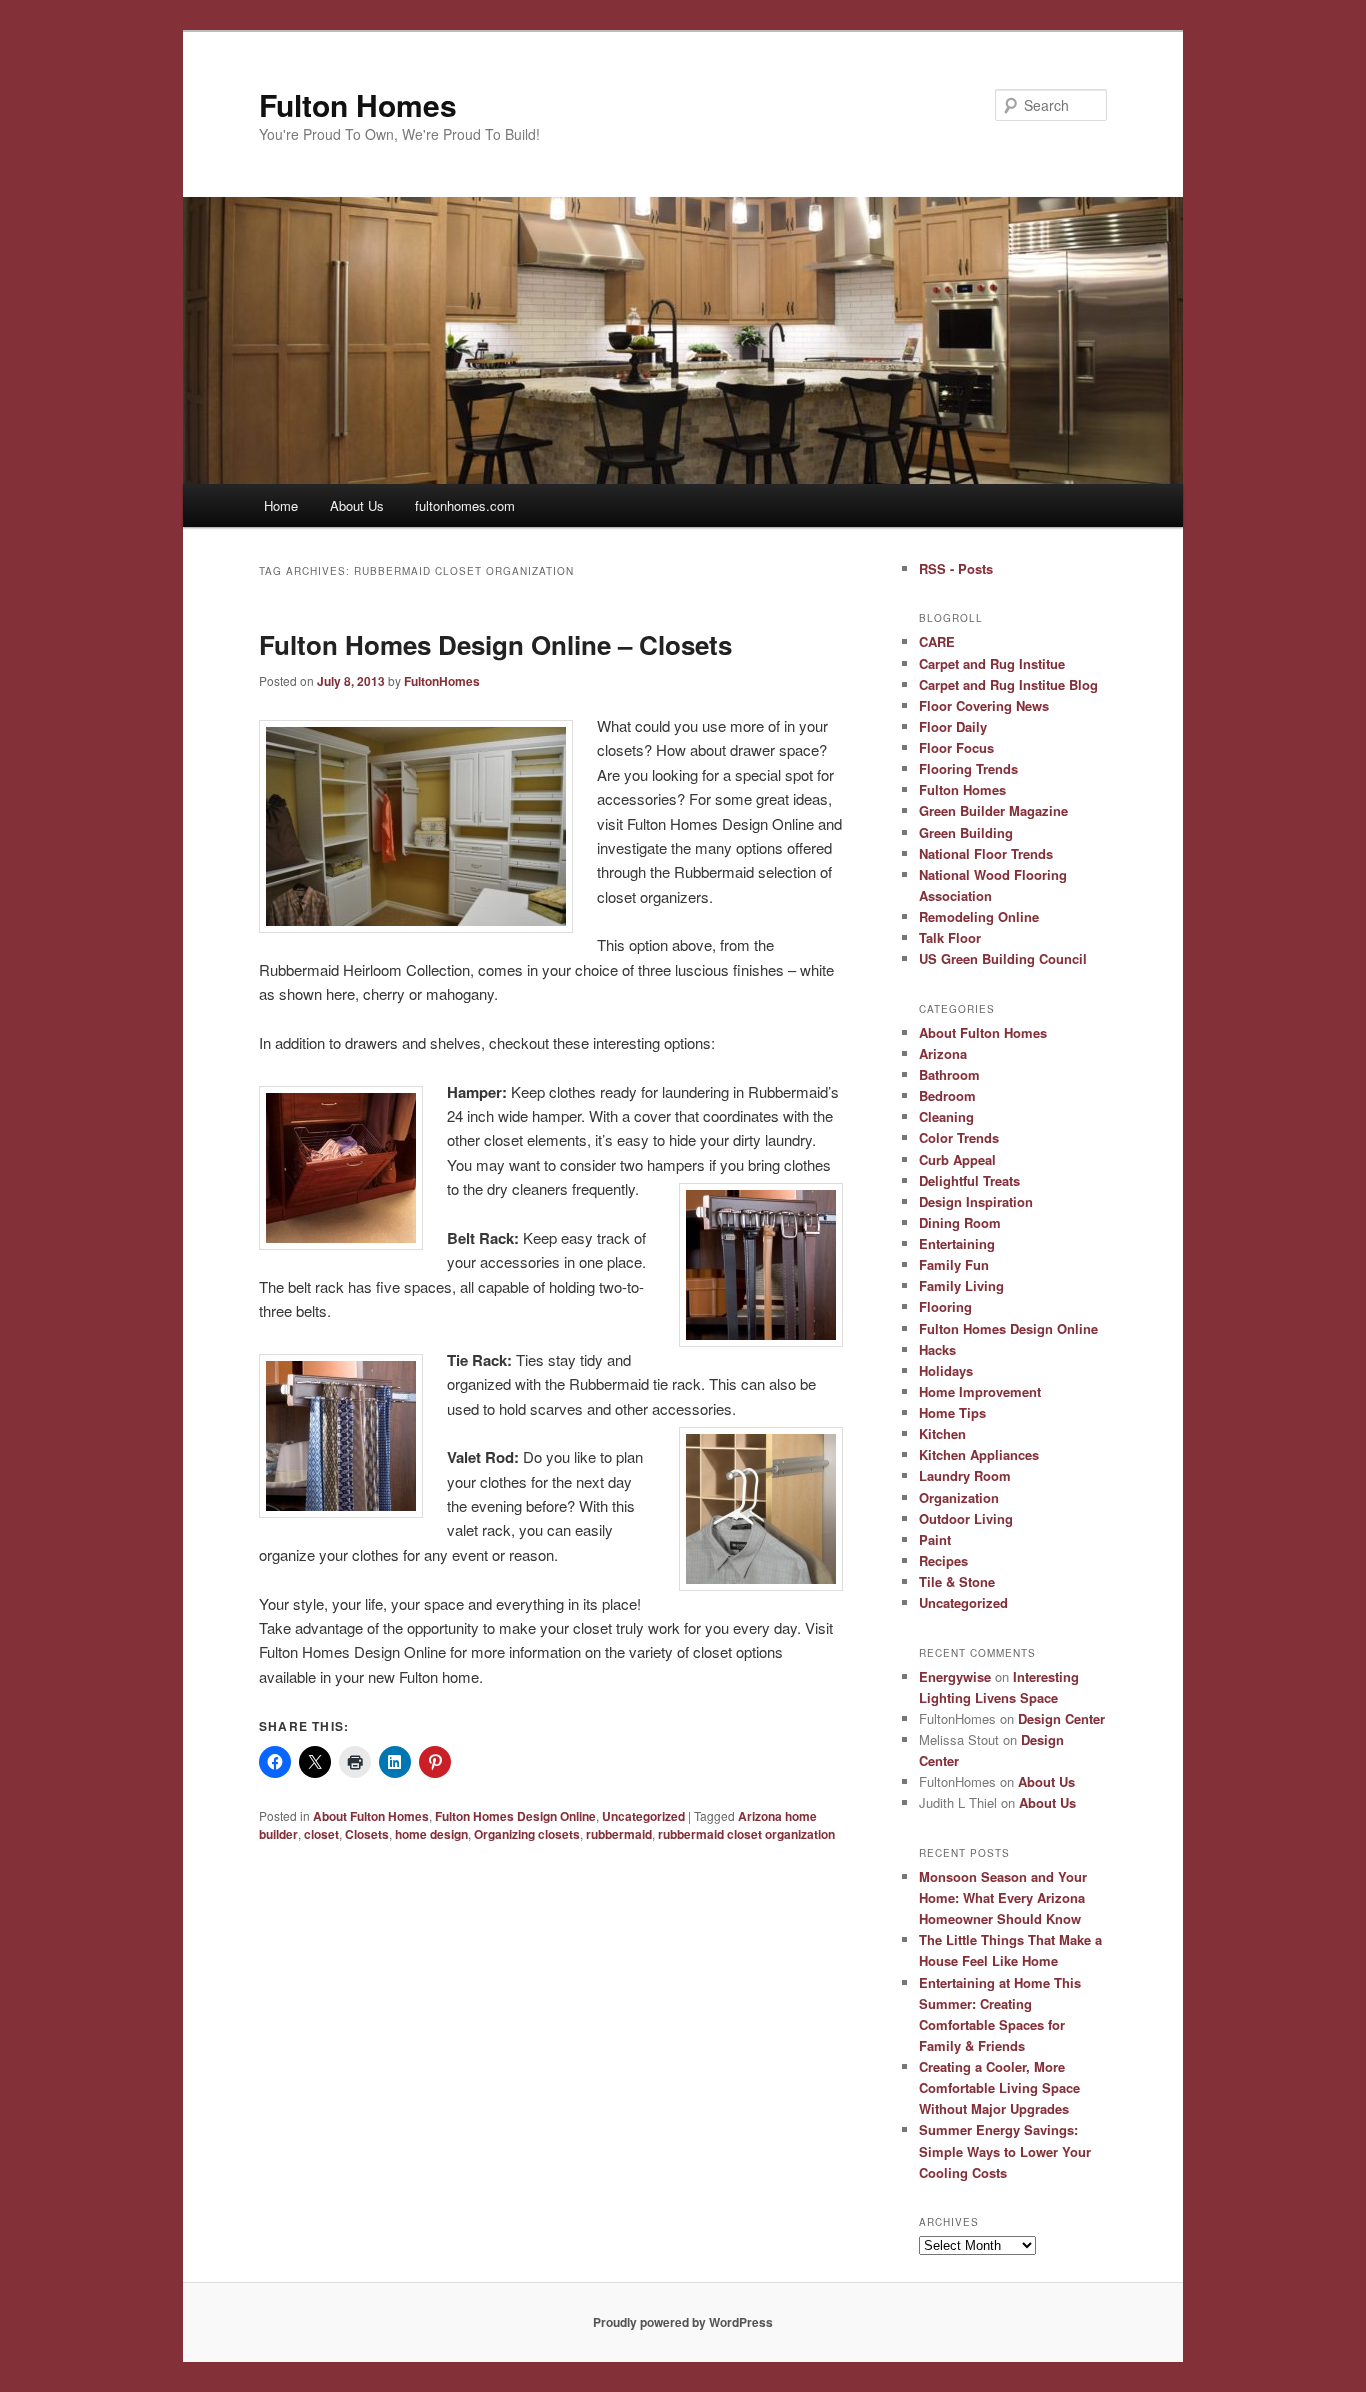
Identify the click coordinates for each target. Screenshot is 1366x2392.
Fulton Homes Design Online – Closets (495, 644)
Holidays (946, 1370)
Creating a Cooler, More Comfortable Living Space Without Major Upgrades (999, 2087)
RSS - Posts (956, 568)
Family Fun (954, 1264)
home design (431, 1834)
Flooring (945, 1306)
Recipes (943, 1560)
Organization (959, 1497)
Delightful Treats (969, 1180)
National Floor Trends (986, 853)
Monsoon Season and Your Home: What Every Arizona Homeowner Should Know (1003, 1897)
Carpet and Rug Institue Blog (1008, 684)
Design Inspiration (976, 1201)
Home (281, 505)
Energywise (955, 1676)
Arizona (943, 1053)
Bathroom (949, 1074)
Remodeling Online (979, 916)
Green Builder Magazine (993, 810)
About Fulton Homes (371, 1816)
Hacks (937, 1349)
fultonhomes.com (465, 505)
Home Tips (952, 1412)
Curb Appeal (957, 1159)
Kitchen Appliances (979, 1454)
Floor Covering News (984, 705)
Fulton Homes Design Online (515, 1816)
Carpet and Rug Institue (992, 663)
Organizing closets (527, 1834)
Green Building (966, 832)
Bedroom (947, 1095)
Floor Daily (953, 726)
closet (321, 1834)
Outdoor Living (966, 1518)
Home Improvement (980, 1391)
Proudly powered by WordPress (683, 2322)
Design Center (1061, 1718)
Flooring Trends (968, 768)
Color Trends (959, 1137)
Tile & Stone (957, 1581)
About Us (357, 505)
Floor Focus (956, 747)
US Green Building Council (1003, 958)
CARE (937, 641)
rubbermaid (619, 1834)
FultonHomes (442, 681)
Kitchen (942, 1433)
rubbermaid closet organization (746, 1834)
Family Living (961, 1285)
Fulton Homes (358, 104)
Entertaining (957, 1243)
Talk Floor (950, 937)
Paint (935, 1539)
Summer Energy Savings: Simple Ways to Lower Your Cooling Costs (1005, 2150)
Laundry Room (965, 1475)
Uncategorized (643, 1816)
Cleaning (946, 1116)
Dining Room (960, 1222)
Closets (367, 1834)
